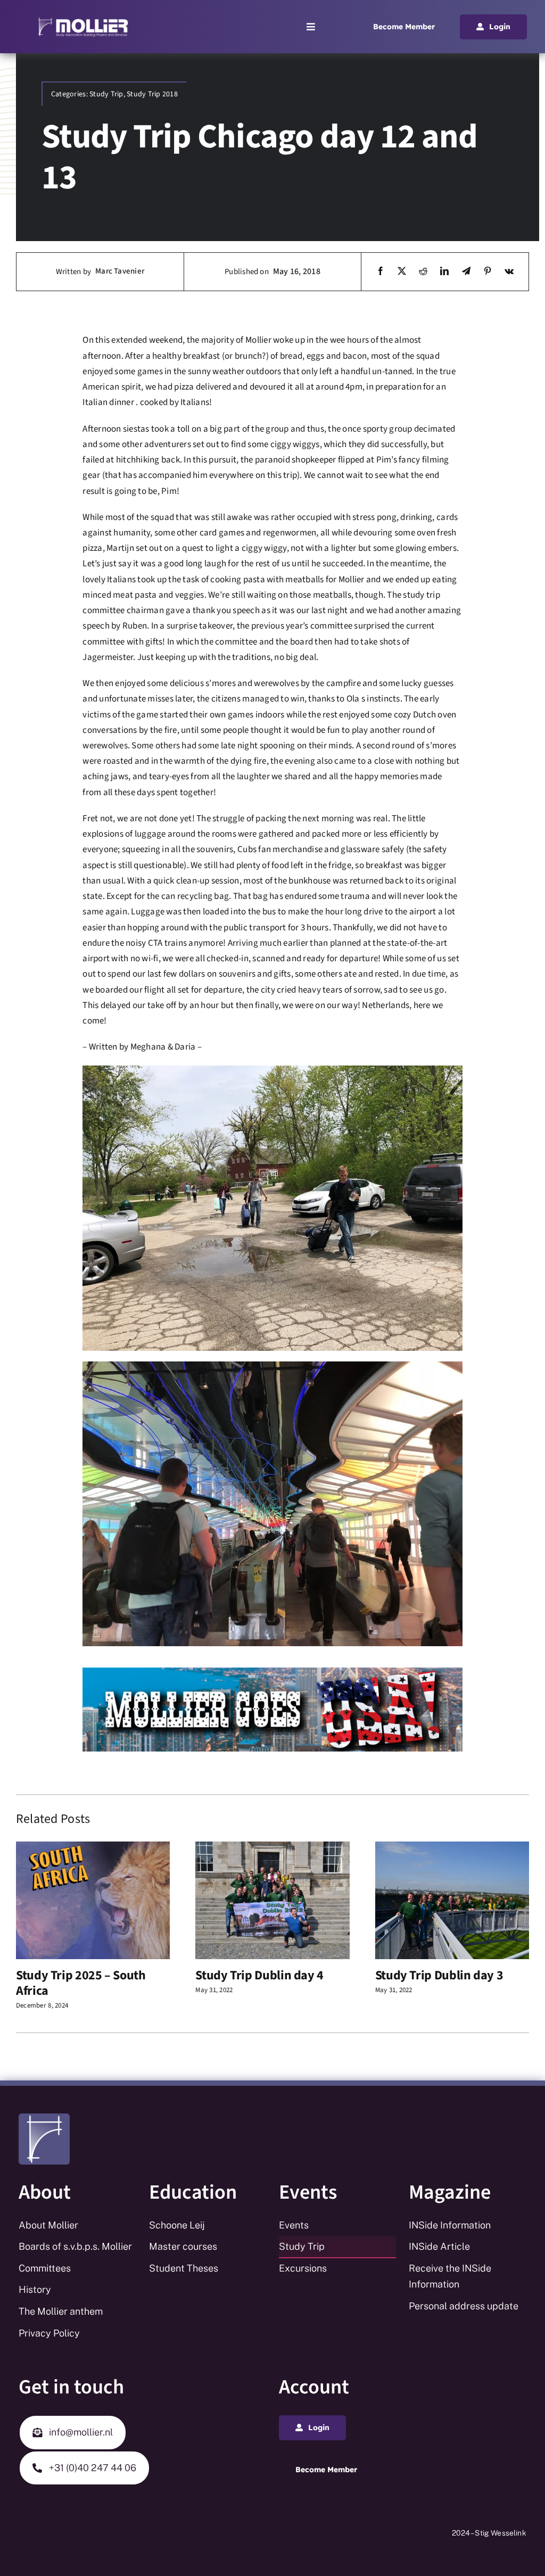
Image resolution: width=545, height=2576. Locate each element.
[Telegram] (466, 272)
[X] (402, 272)
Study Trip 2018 (152, 94)
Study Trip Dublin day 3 (439, 1975)
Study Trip (106, 94)
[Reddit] (423, 272)
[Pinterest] (488, 272)
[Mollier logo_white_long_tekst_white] (83, 20)
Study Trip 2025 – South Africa (81, 1983)
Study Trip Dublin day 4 (259, 1975)
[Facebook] (381, 272)
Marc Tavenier (120, 271)
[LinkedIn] (444, 272)
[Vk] (509, 272)
